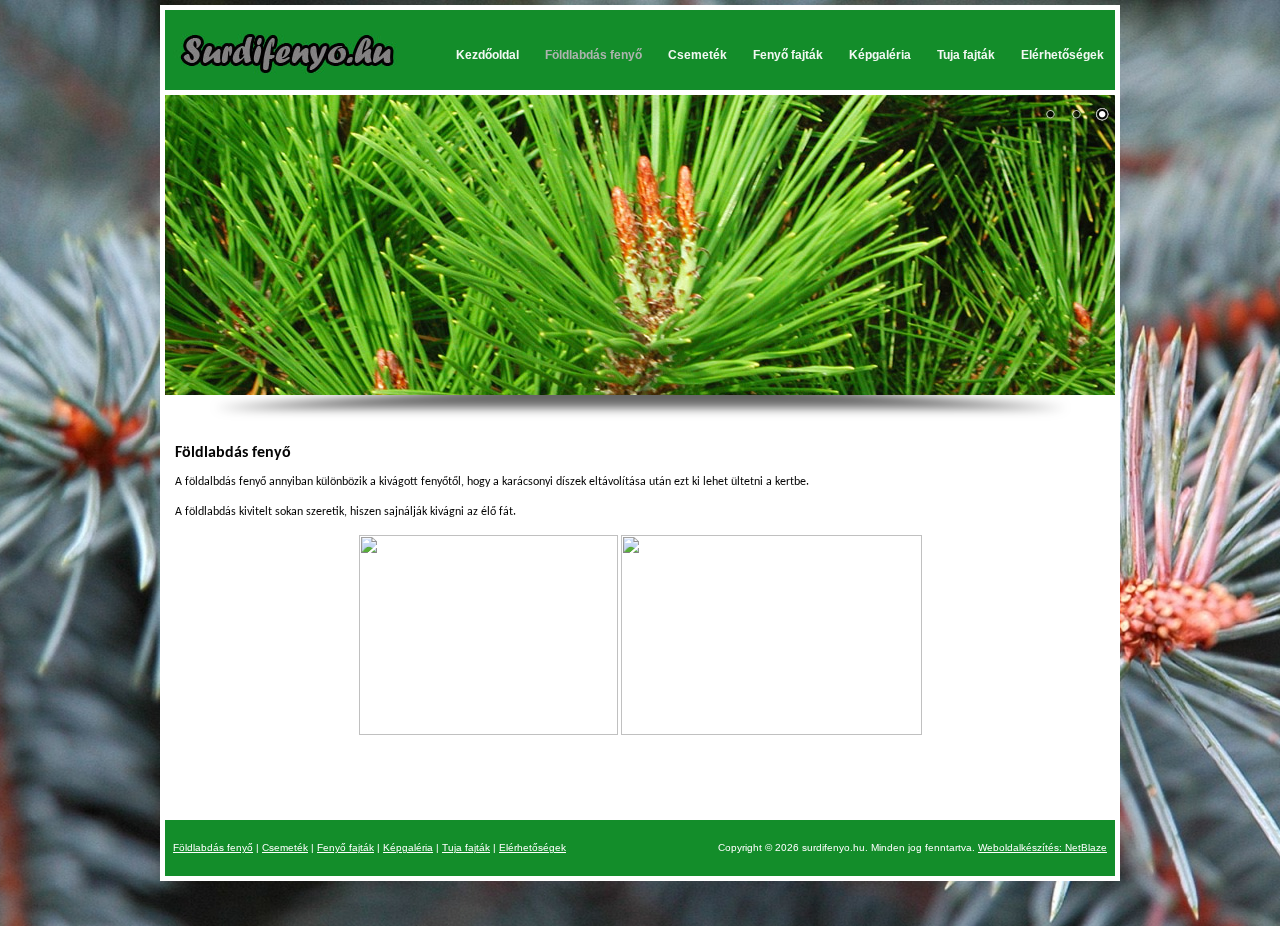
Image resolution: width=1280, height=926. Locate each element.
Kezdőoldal (487, 55)
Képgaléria (880, 55)
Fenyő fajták (788, 55)
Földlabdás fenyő (593, 55)
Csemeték (697, 55)
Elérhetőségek (1062, 55)
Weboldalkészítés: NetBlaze (1042, 847)
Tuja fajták (966, 55)
